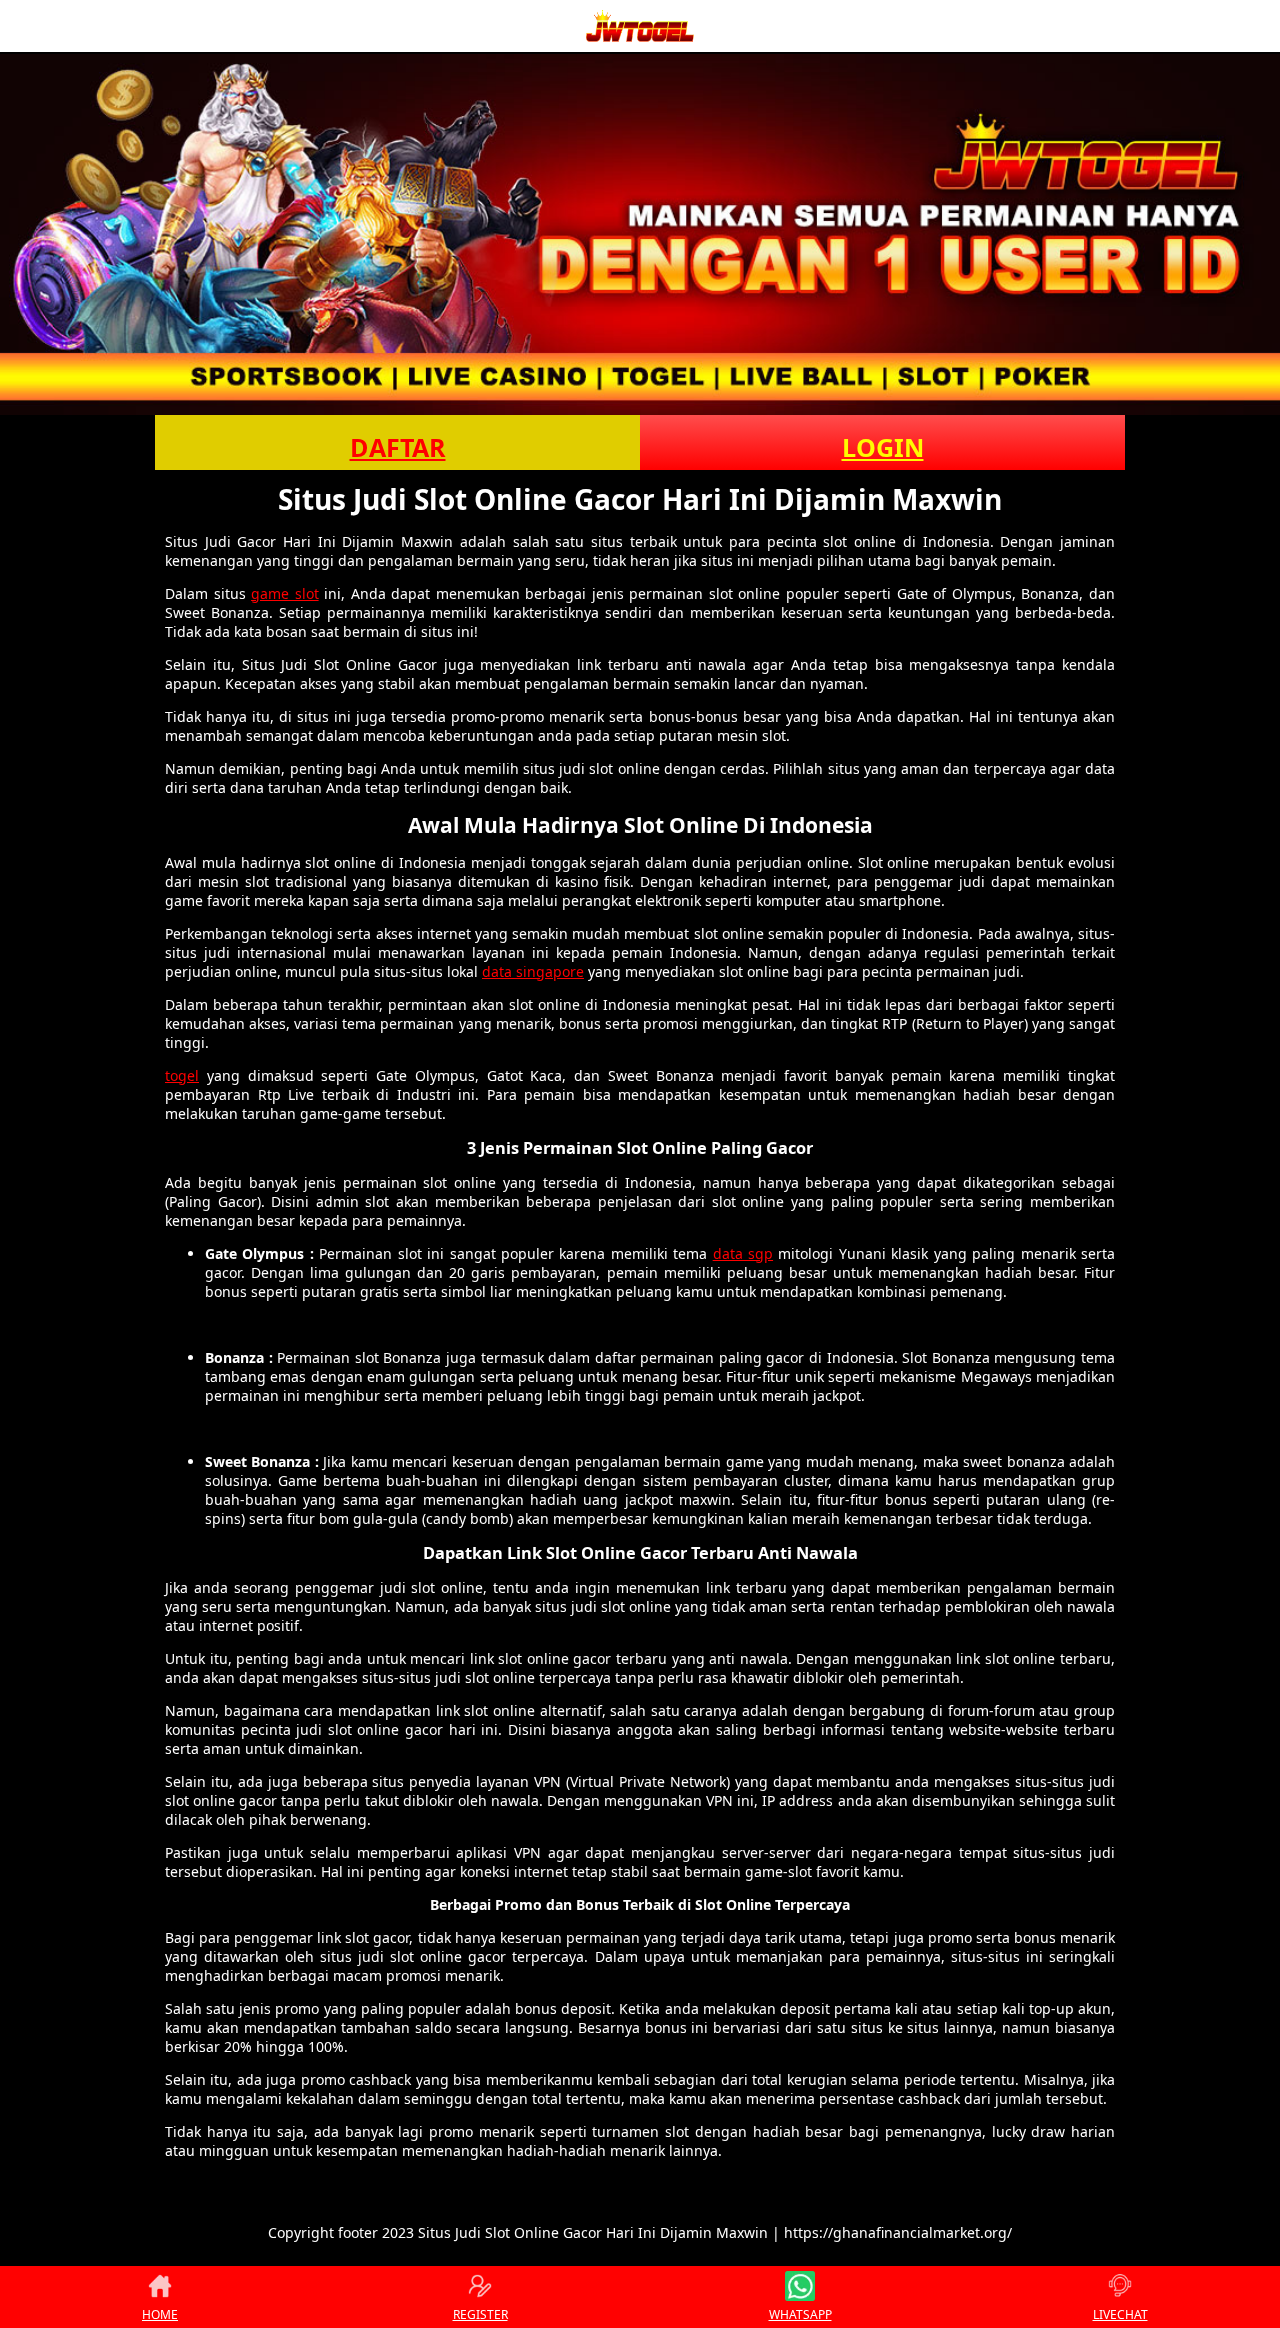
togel (182, 1075)
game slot (285, 593)
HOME (160, 2314)
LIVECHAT (1120, 2314)
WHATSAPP (800, 2314)
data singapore (533, 971)
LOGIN (883, 447)
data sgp (743, 1253)
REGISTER (480, 2314)
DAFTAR (398, 447)
